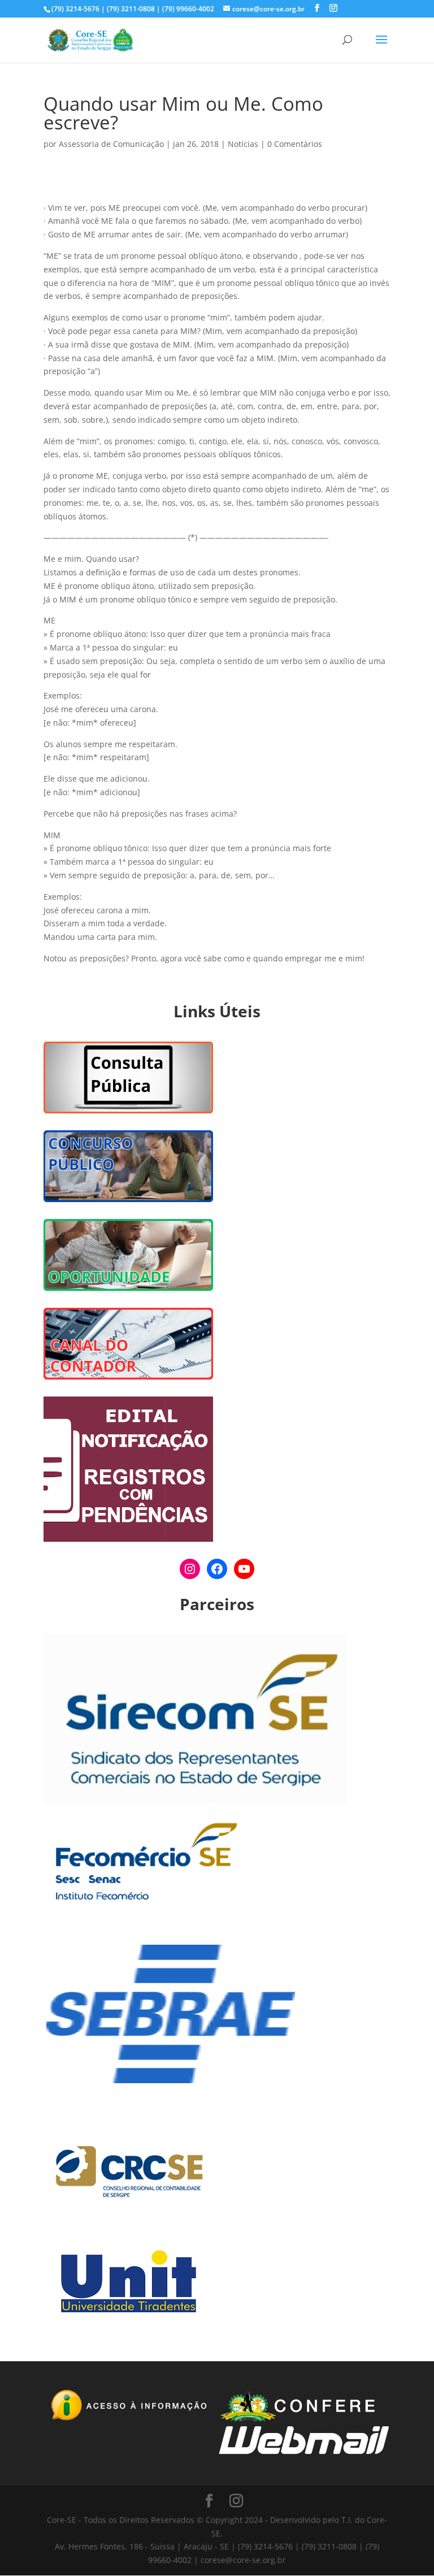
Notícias (243, 144)
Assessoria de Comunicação (111, 144)
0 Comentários (295, 144)
